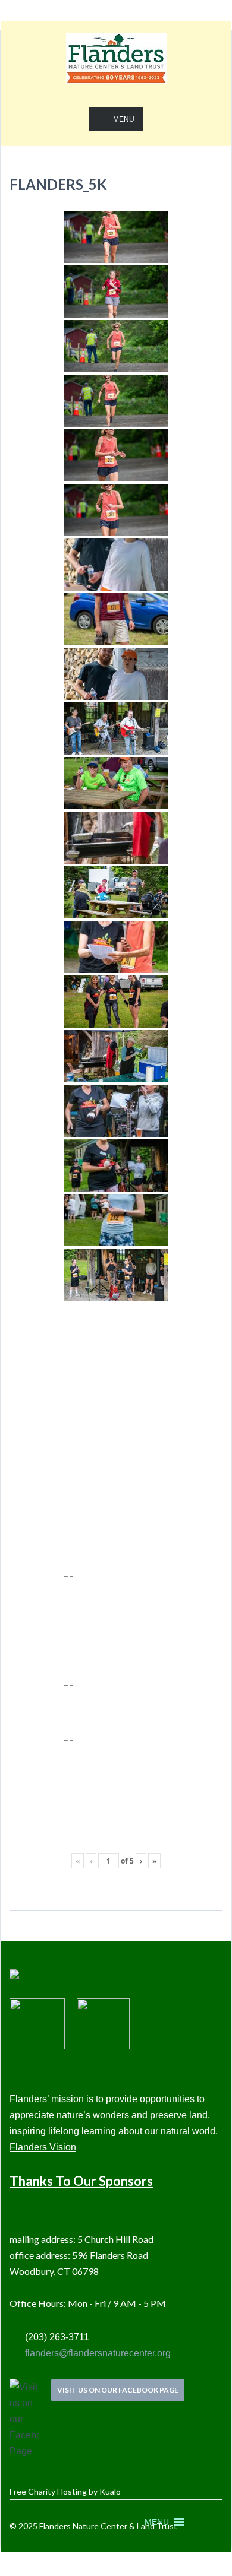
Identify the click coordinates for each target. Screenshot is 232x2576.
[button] (157, 2522)
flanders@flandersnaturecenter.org (97, 2353)
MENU (124, 119)
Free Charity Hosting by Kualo (65, 2491)
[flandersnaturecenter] (116, 67)
